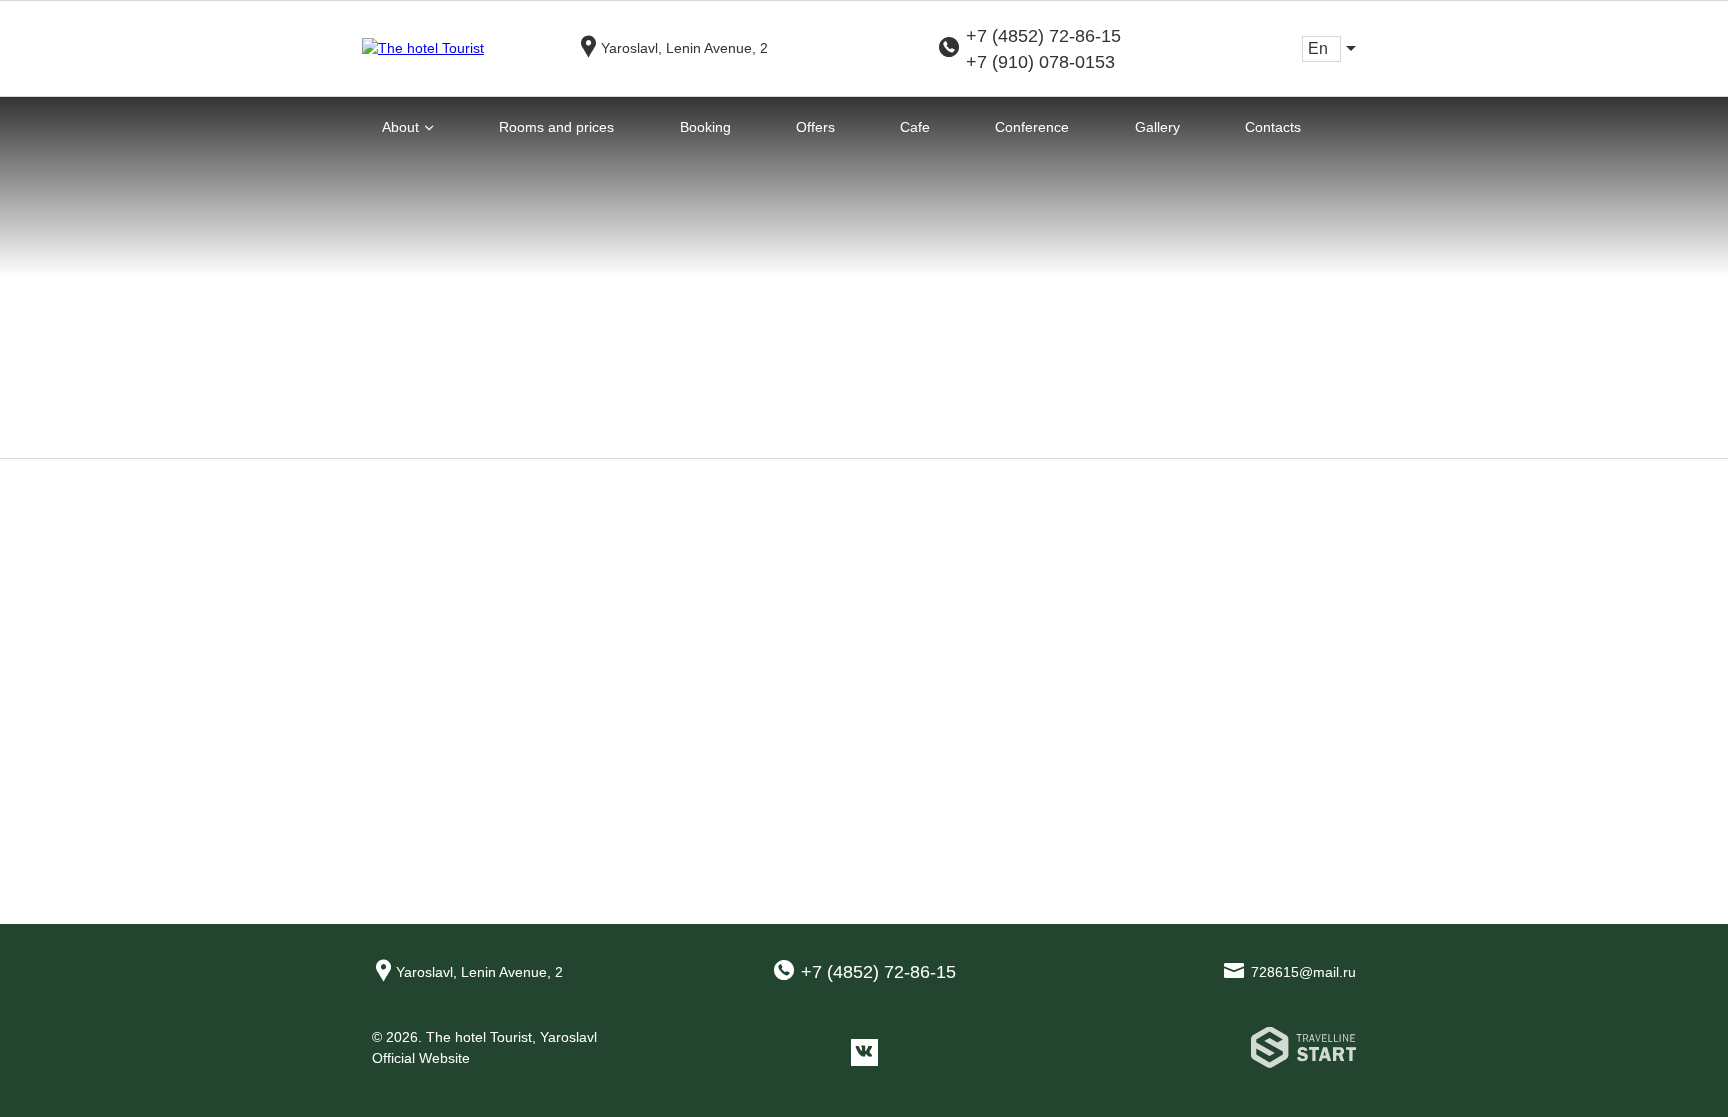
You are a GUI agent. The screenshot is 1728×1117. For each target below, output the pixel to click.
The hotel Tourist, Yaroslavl (511, 1037)
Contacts (1273, 127)
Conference (1032, 127)
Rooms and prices (556, 127)
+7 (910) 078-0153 (1040, 62)
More (880, 709)
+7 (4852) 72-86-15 (1043, 36)
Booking (705, 127)
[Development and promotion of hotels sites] (1303, 1052)
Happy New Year (952, 611)
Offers (815, 127)
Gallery (1157, 127)
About (400, 127)
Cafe (915, 127)
